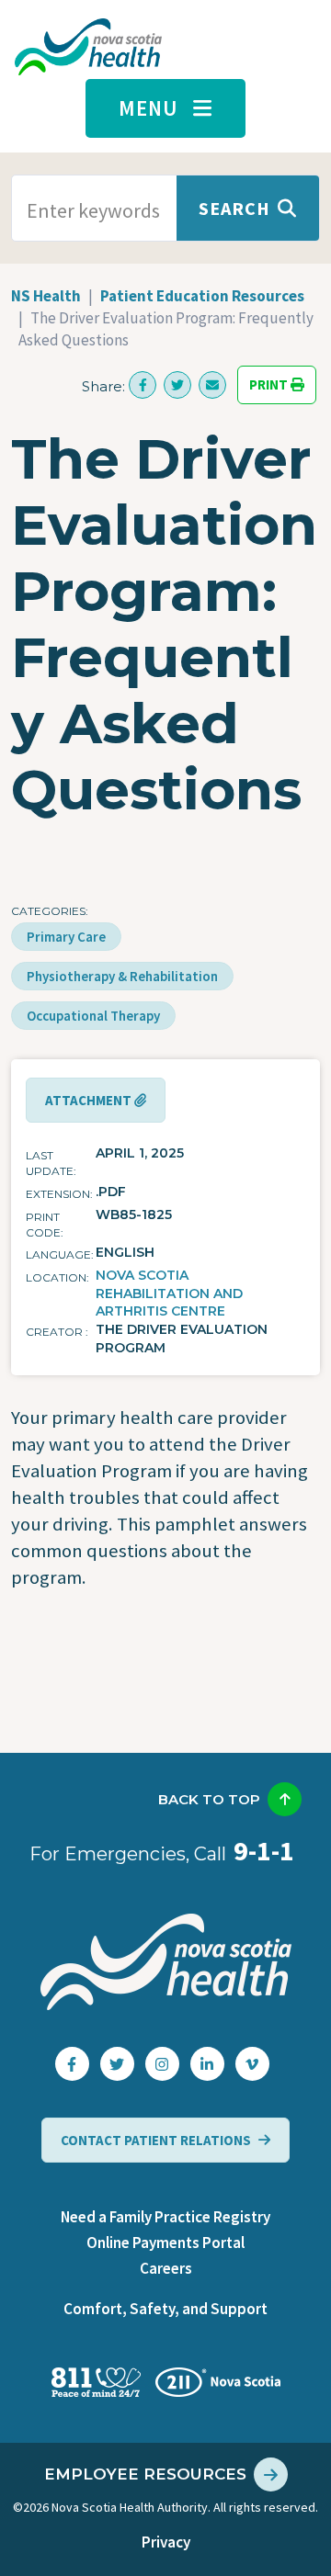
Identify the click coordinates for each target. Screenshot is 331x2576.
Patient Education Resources (202, 296)
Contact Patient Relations (156, 2140)
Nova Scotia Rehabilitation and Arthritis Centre (169, 1293)
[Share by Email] (212, 385)
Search (234, 208)
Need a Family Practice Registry (165, 2217)
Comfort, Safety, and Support (165, 2309)
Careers (166, 2268)
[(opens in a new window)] (143, 385)
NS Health (46, 296)
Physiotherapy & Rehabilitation (122, 976)
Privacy (166, 2542)
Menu (148, 108)
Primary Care (66, 937)
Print (270, 385)
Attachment (90, 1100)
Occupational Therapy (93, 1016)
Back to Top (209, 1799)
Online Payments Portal (165, 2243)
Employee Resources (145, 2474)
